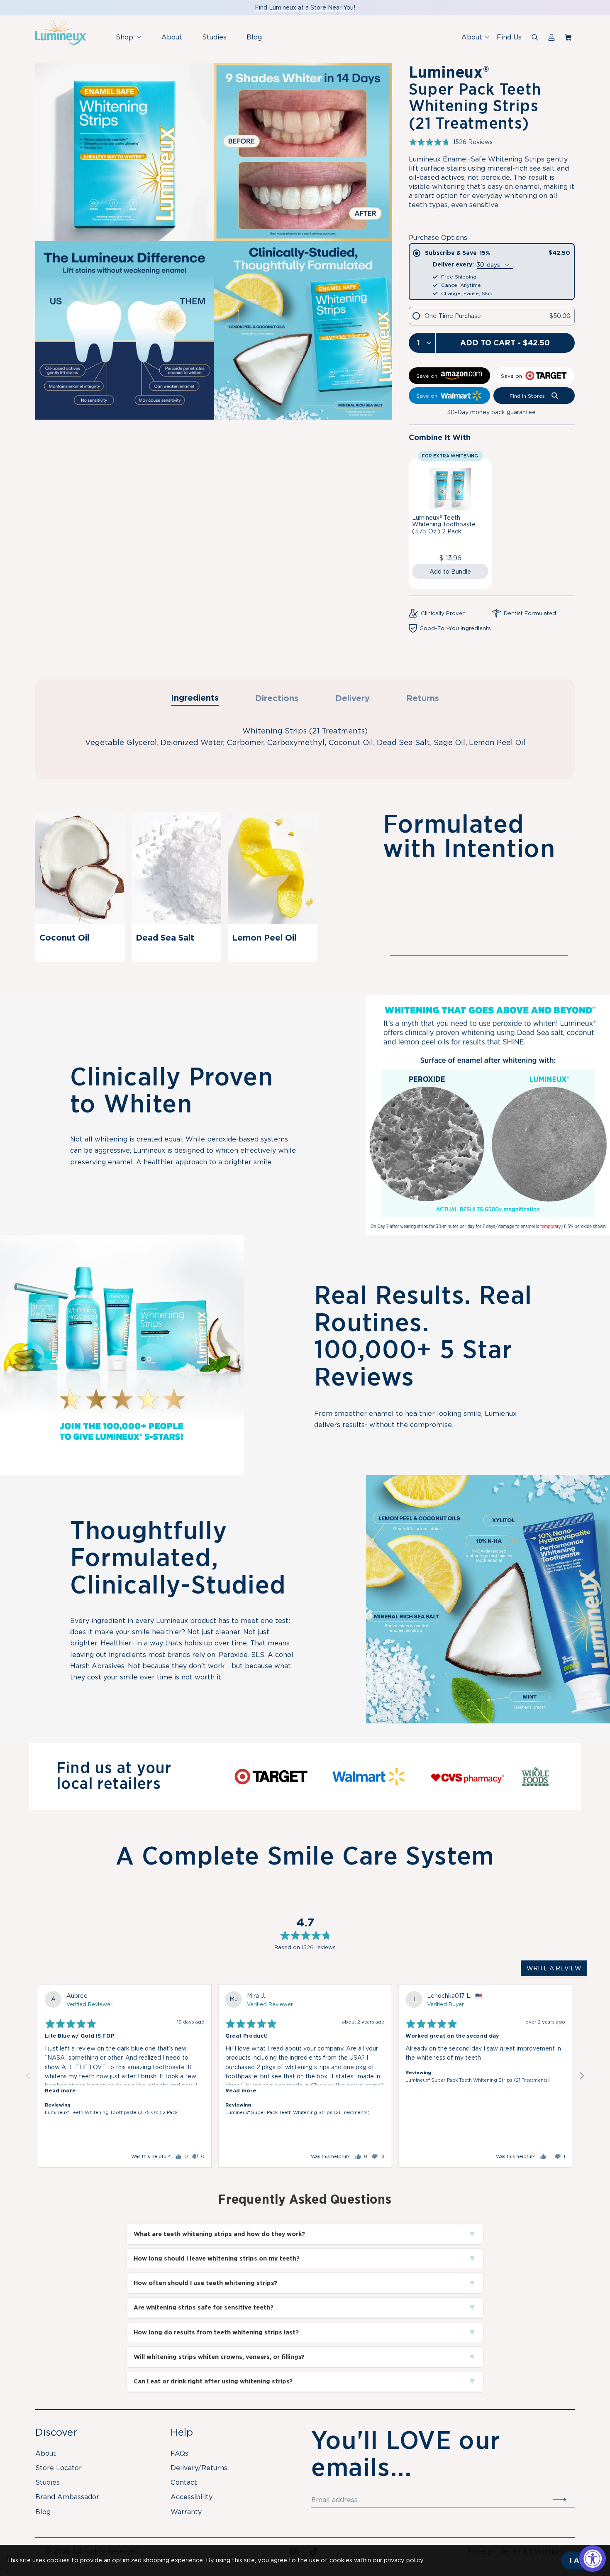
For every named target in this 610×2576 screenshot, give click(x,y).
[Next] (581, 2076)
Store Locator (59, 2468)
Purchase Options (438, 238)
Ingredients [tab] (195, 698)
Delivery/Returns (199, 2468)
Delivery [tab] (353, 698)
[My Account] (551, 37)
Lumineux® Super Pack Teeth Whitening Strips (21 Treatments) (298, 2112)
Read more (60, 2091)
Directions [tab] (277, 698)
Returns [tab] (423, 698)
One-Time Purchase (498, 316)
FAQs (179, 2453)
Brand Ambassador (67, 2497)
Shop (132, 41)
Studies (214, 37)
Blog (254, 37)
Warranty (186, 2512)
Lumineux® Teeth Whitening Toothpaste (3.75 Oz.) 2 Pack (444, 525)
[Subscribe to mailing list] (564, 2500)
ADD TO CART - (505, 343)
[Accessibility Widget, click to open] (593, 2559)
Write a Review (554, 1968)
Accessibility (192, 2497)
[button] (451, 142)
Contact (184, 2482)
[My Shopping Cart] (570, 37)
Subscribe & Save (498, 253)
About (172, 37)
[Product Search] (535, 37)
